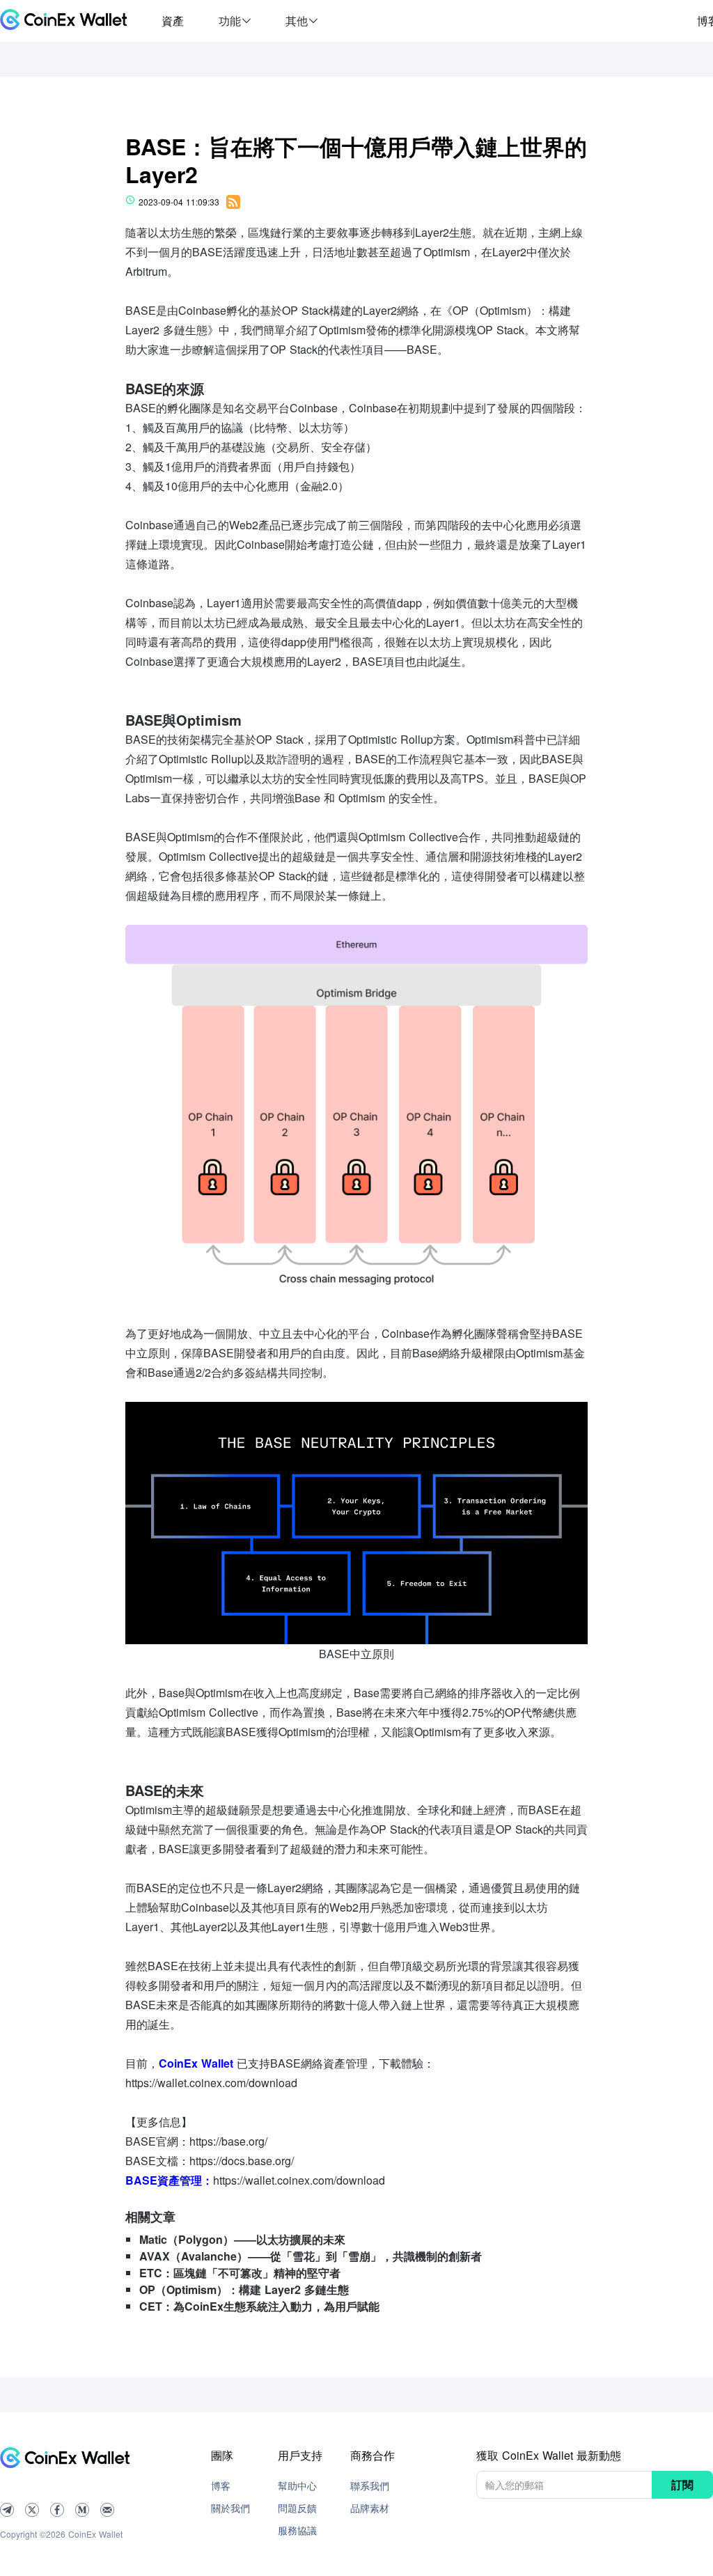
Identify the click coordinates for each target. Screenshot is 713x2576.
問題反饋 (297, 2508)
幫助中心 (297, 2485)
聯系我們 (370, 2485)
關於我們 (230, 2508)
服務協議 (297, 2530)
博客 (221, 2485)
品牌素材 (370, 2508)
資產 (173, 21)
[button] (235, 21)
